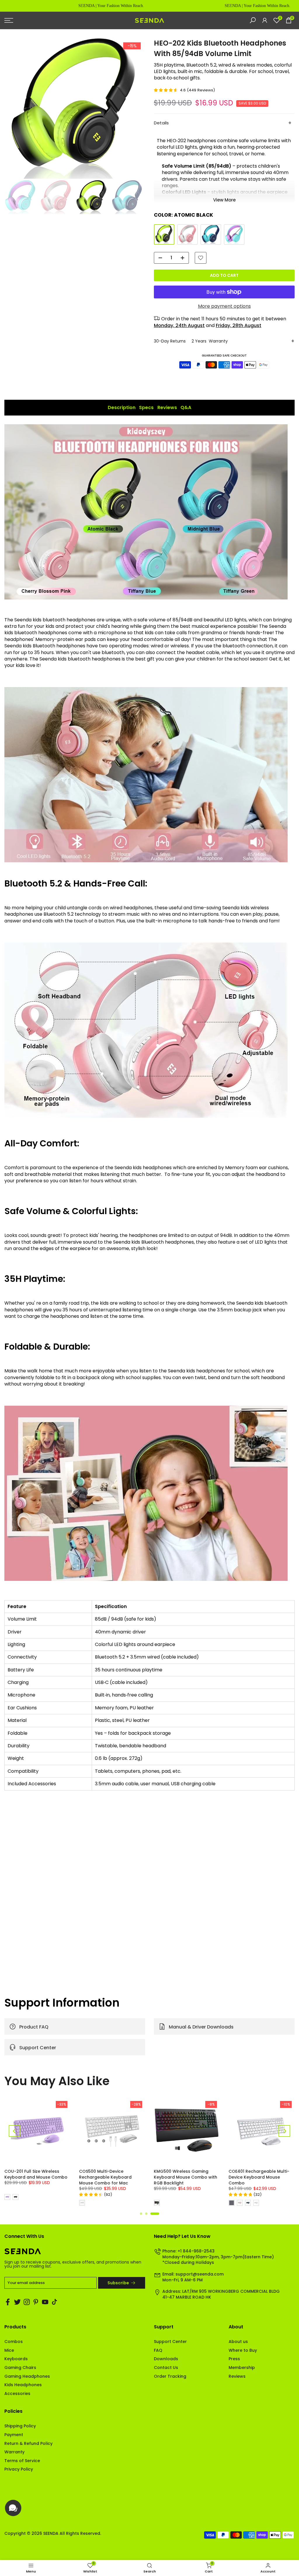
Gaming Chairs (20, 2368)
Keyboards (16, 2359)
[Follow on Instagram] (27, 2302)
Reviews (167, 407)
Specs (146, 407)
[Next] (284, 2131)
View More (224, 200)
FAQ (158, 2350)
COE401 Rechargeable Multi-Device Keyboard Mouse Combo (110, 2177)
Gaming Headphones (27, 2376)
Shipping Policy (20, 2426)
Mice (9, 2350)
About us (238, 2342)
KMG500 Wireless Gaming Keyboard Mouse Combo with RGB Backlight (37, 2177)
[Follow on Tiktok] (54, 2302)
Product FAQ (34, 2027)
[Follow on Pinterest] (36, 2302)
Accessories (17, 2394)
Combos (14, 2342)
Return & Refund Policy (28, 2443)
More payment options (224, 306)
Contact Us (166, 2368)
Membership (242, 2368)
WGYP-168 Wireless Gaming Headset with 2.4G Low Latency (259, 2177)
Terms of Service (22, 2461)
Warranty (14, 2452)
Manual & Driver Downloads (201, 2027)
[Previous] (15, 2131)
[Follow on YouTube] (45, 2302)
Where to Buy (243, 2350)
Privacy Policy (19, 2469)
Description (122, 407)
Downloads (166, 2359)
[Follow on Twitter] (17, 2302)
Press (234, 2359)
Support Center (38, 2047)
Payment (14, 2435)
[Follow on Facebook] (8, 2302)
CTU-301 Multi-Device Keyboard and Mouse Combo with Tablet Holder (186, 2177)
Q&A (186, 407)
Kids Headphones (23, 2385)
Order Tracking (170, 2376)
